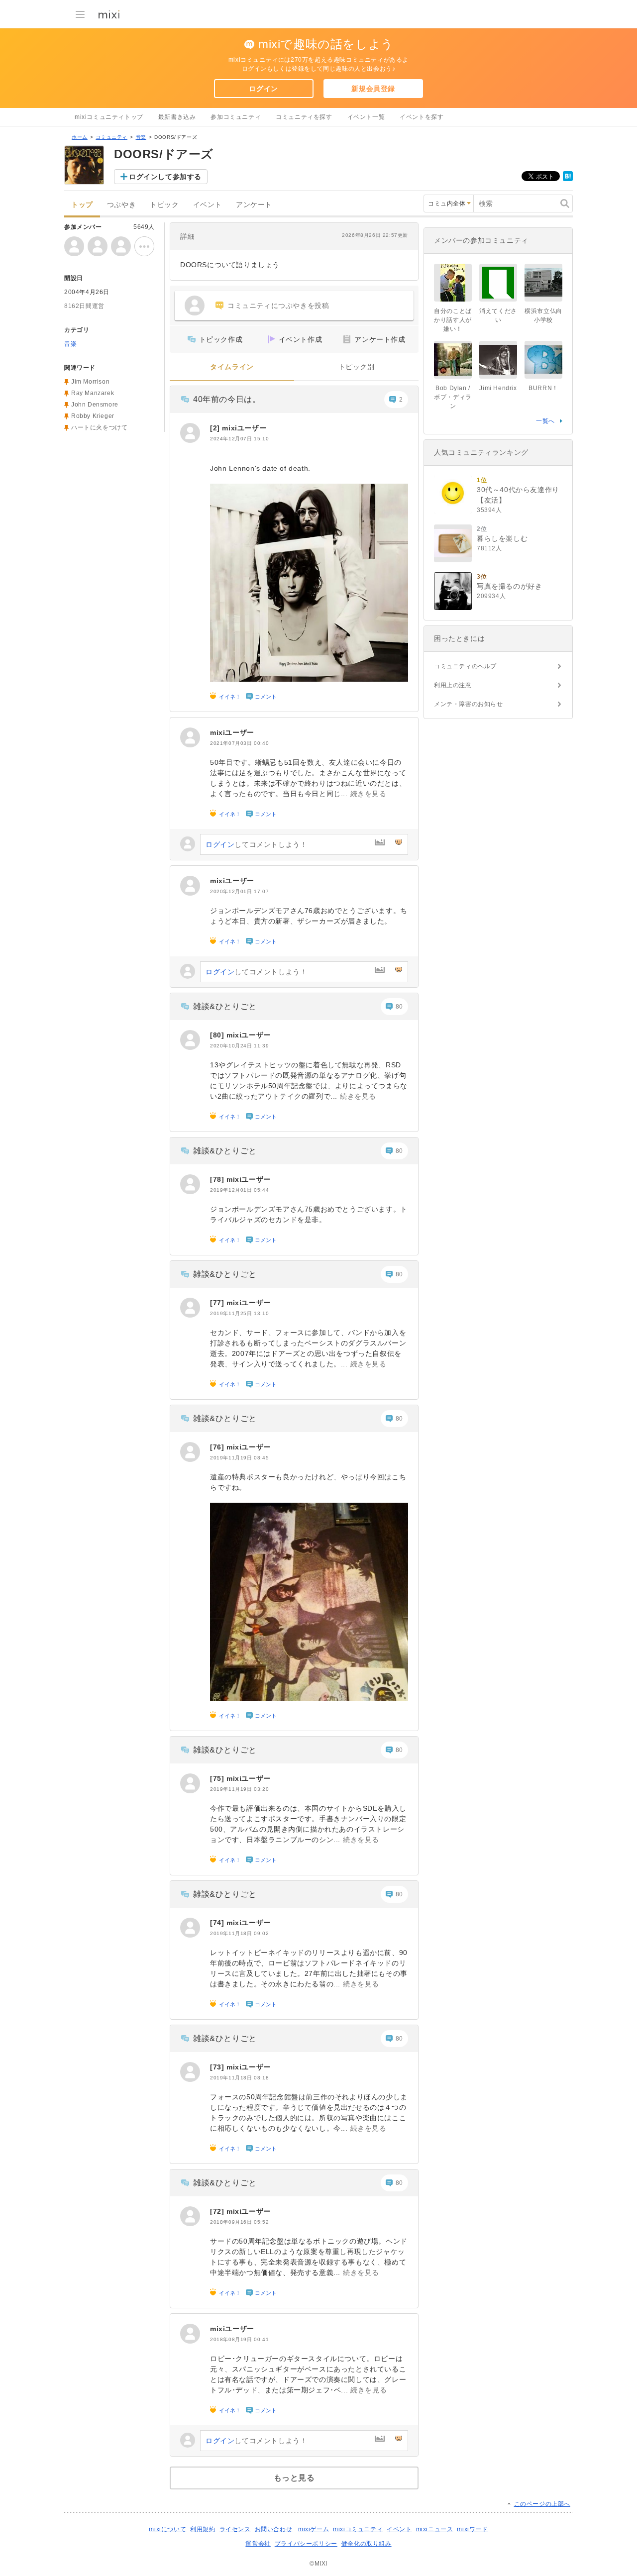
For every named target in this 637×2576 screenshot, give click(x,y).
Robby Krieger (93, 416)
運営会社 (258, 2544)
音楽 (141, 137)
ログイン (263, 89)
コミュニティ (111, 137)
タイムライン (232, 367)
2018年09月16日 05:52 (239, 2222)
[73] (218, 2067)
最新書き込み (177, 117)
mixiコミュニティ (358, 2529)
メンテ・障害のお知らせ (469, 704)
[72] (218, 2211)
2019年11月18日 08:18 (239, 2078)
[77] (218, 1303)
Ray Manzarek (93, 393)
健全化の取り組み (367, 2544)
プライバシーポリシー (306, 2544)
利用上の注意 (453, 685)
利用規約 (203, 2529)
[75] (218, 1778)
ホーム (80, 137)
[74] (218, 1923)
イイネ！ (230, 697)
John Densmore (95, 405)
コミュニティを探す (304, 117)
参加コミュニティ (236, 117)
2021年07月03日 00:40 (239, 743)
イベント (208, 205)
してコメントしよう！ (256, 844)
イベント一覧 (366, 117)
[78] (218, 1179)
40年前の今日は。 (227, 399)
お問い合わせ (274, 2529)
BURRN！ (543, 388)
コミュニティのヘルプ (465, 666)
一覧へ (545, 421)
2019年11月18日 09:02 (239, 1933)
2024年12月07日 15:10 (239, 439)
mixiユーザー (244, 428)
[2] (216, 428)
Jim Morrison (90, 382)
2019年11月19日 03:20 (239, 1789)
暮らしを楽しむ (502, 538)
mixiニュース (435, 2529)
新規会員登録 (373, 89)
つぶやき (121, 205)
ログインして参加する (165, 177)
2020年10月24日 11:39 (239, 1046)
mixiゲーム (314, 2529)
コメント (266, 697)
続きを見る (369, 794)
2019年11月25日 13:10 (239, 1313)
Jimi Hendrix (498, 388)
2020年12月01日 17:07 (239, 891)
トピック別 (357, 367)
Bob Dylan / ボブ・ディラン (453, 397)
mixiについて (167, 2529)
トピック (164, 205)
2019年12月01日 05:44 (239, 1190)
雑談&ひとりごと (225, 1006)
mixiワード (472, 2529)
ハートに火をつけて (99, 427)
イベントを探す (422, 117)
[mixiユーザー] (190, 433)
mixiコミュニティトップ (109, 117)
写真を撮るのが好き (509, 586)
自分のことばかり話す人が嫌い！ (453, 320)
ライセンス (235, 2529)
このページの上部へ (542, 2504)
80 (399, 1007)
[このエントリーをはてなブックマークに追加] (568, 179)
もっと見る (294, 2478)
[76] (218, 1447)
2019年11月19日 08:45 (239, 1458)
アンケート (254, 205)
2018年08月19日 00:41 (239, 2339)
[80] (218, 1035)
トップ (82, 205)
